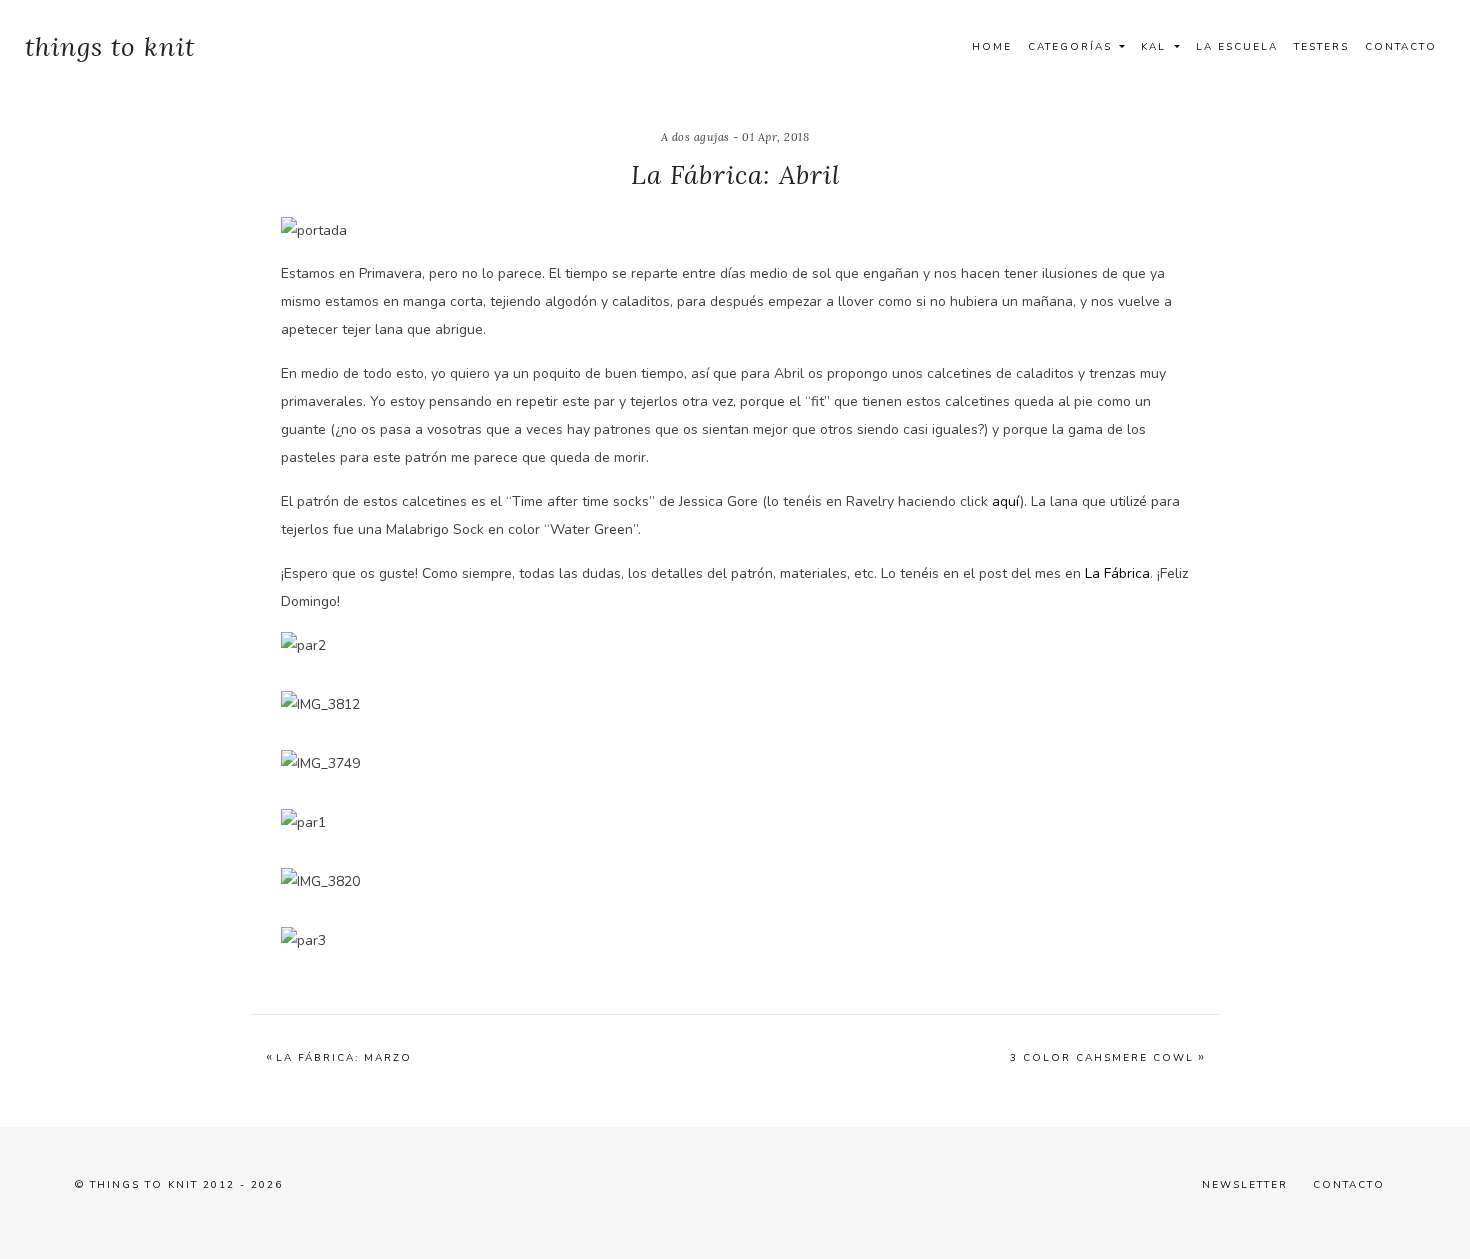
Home (992, 47)
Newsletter (1245, 1185)
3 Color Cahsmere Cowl (1102, 1058)
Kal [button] (1156, 47)
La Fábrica (1117, 573)
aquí (1006, 501)
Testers (1321, 47)
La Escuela (1237, 47)
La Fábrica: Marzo (344, 1058)
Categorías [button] (1072, 47)
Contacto (1401, 47)
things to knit (110, 46)
